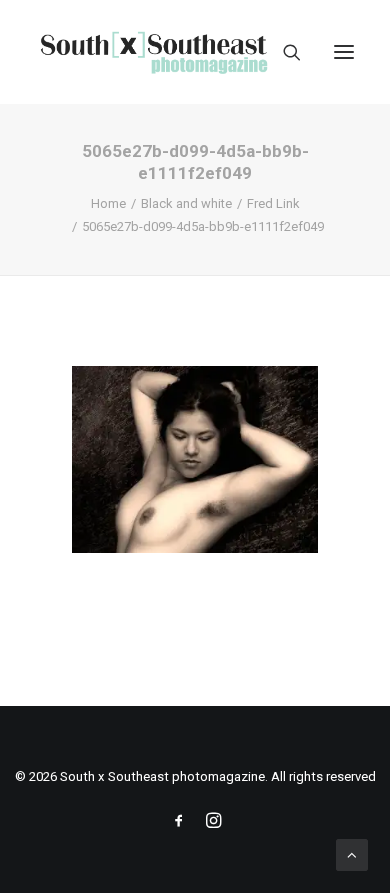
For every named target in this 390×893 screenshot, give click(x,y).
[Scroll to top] (352, 854)
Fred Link (273, 203)
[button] (344, 52)
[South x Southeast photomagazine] (153, 52)
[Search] (283, 52)
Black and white (186, 203)
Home (108, 203)
